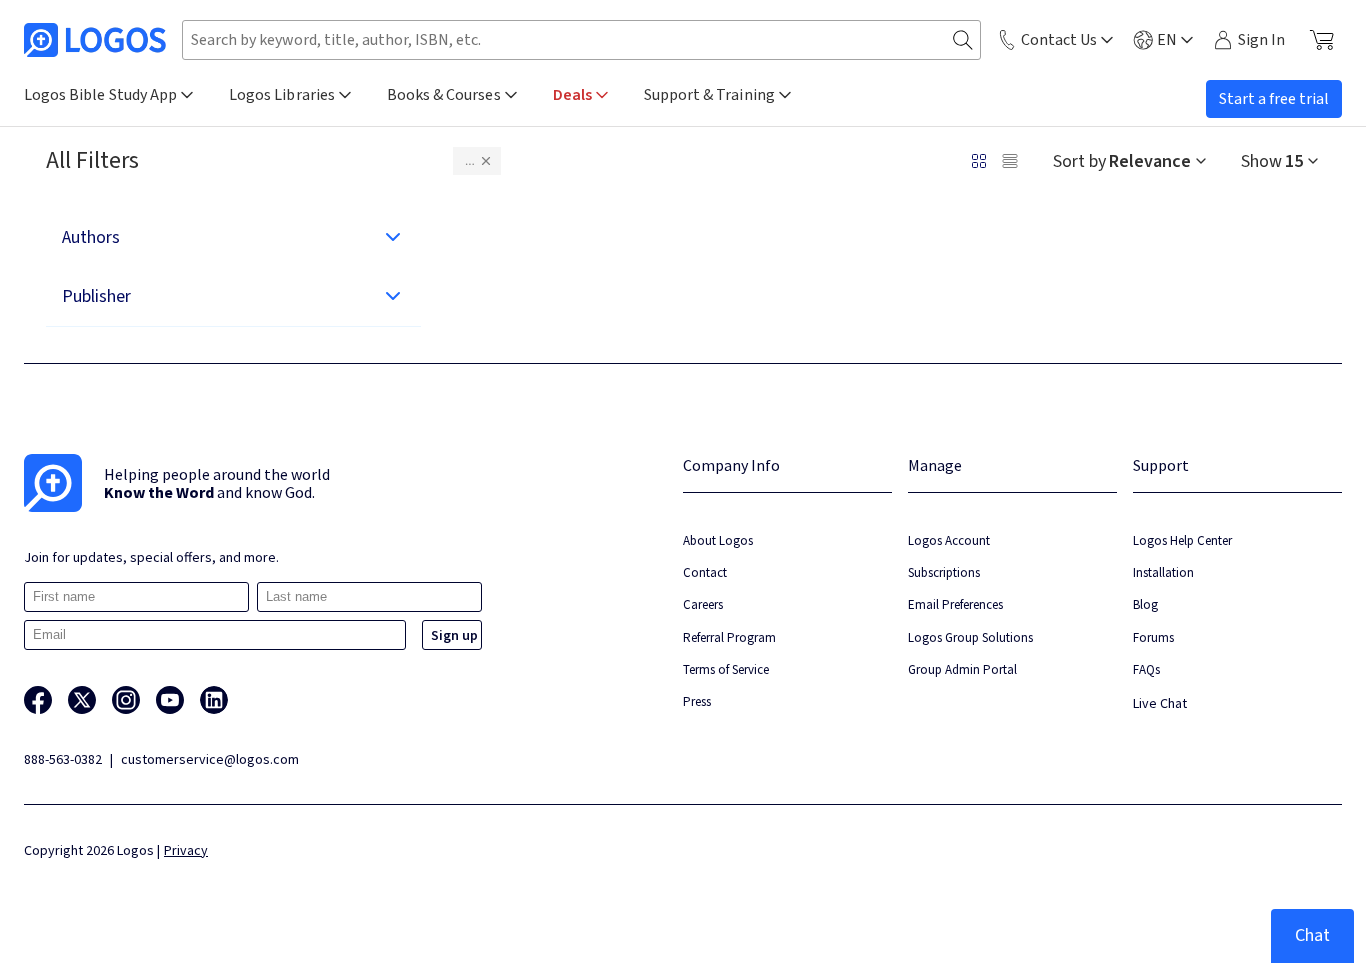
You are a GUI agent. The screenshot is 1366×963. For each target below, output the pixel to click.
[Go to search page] (963, 40)
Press (697, 701)
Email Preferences (955, 604)
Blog (1145, 604)
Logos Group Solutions (970, 637)
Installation (1163, 572)
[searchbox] (581, 40)
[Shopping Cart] (1321, 40)
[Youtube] (170, 700)
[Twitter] (82, 700)
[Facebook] (38, 700)
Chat (1312, 935)
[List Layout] (1010, 161)
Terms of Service (726, 669)
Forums (1153, 637)
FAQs (1146, 669)
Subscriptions (944, 572)
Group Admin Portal (962, 669)
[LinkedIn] (214, 700)
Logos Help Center (1182, 540)
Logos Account (949, 540)
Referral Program (729, 637)
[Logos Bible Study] (95, 40)
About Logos (718, 540)
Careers (703, 604)
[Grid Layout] (979, 161)
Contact (705, 572)
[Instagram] (126, 700)
